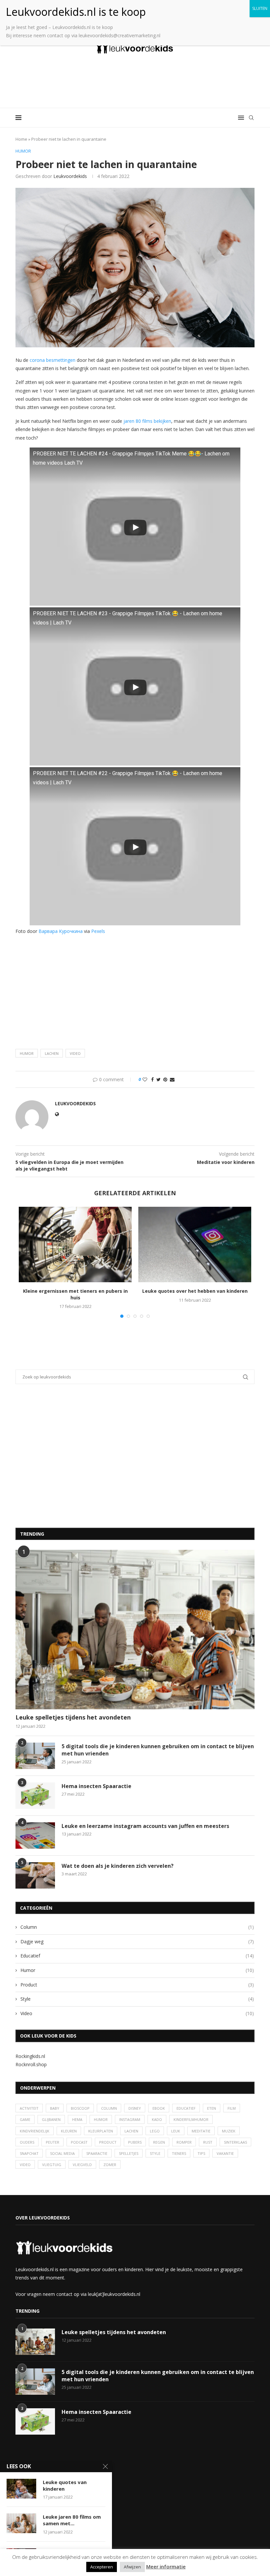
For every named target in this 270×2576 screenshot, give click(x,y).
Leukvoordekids (70, 176)
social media (62, 2153)
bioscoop (80, 2108)
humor (27, 1053)
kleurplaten (101, 2131)
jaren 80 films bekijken (147, 421)
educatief (186, 2108)
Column (137, 1927)
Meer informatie (166, 2566)
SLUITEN (260, 8)
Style (137, 1999)
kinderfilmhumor (191, 2119)
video (75, 1053)
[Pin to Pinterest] (165, 1079)
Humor (137, 1970)
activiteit (29, 2108)
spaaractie (97, 2153)
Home (21, 139)
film (232, 2108)
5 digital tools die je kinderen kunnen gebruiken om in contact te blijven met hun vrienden (158, 1750)
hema (77, 2119)
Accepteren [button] (102, 2567)
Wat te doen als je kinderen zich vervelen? (118, 1866)
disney (135, 2108)
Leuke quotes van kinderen (65, 2485)
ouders (27, 2142)
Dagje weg (137, 1941)
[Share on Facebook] (152, 1079)
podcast (79, 2142)
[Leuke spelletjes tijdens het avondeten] (135, 1630)
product (108, 2142)
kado (157, 2119)
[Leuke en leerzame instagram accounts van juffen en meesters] (35, 1836)
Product (137, 1985)
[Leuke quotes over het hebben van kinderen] (195, 1245)
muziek (229, 2131)
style (155, 2153)
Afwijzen (132, 2567)
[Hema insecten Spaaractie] (35, 1796)
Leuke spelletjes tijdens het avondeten (73, 1717)
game (25, 2119)
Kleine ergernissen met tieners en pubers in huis (75, 1294)
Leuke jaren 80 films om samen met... (72, 2520)
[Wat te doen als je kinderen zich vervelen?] (35, 1875)
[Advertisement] (135, 82)
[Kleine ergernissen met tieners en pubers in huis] (75, 1245)
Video (137, 2013)
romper (184, 2142)
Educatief (137, 1956)
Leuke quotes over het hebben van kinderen (195, 1291)
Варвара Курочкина (61, 931)
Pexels (98, 931)
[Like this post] (145, 1079)
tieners (179, 2153)
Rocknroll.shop (31, 2064)
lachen (52, 1053)
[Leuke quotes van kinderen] (21, 2489)
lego (155, 2131)
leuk (176, 2131)
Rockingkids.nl (30, 2056)
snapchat (29, 2153)
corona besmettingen (53, 360)
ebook (159, 2108)
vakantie (225, 2153)
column (109, 2108)
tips (201, 2153)
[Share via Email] (172, 1079)
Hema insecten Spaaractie (96, 1786)
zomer (110, 2165)
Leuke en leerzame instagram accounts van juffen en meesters (145, 1826)
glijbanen (51, 2119)
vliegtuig (52, 2165)
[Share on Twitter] (159, 1079)
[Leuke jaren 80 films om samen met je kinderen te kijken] (21, 2523)
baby (55, 2108)
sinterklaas (235, 2142)
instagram (130, 2119)
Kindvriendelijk (35, 2131)
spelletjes (129, 2153)
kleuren (69, 2131)
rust (208, 2142)
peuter (53, 2142)
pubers (135, 2142)
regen (159, 2142)
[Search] (251, 118)
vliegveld (82, 2165)
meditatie (201, 2131)
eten (212, 2108)
